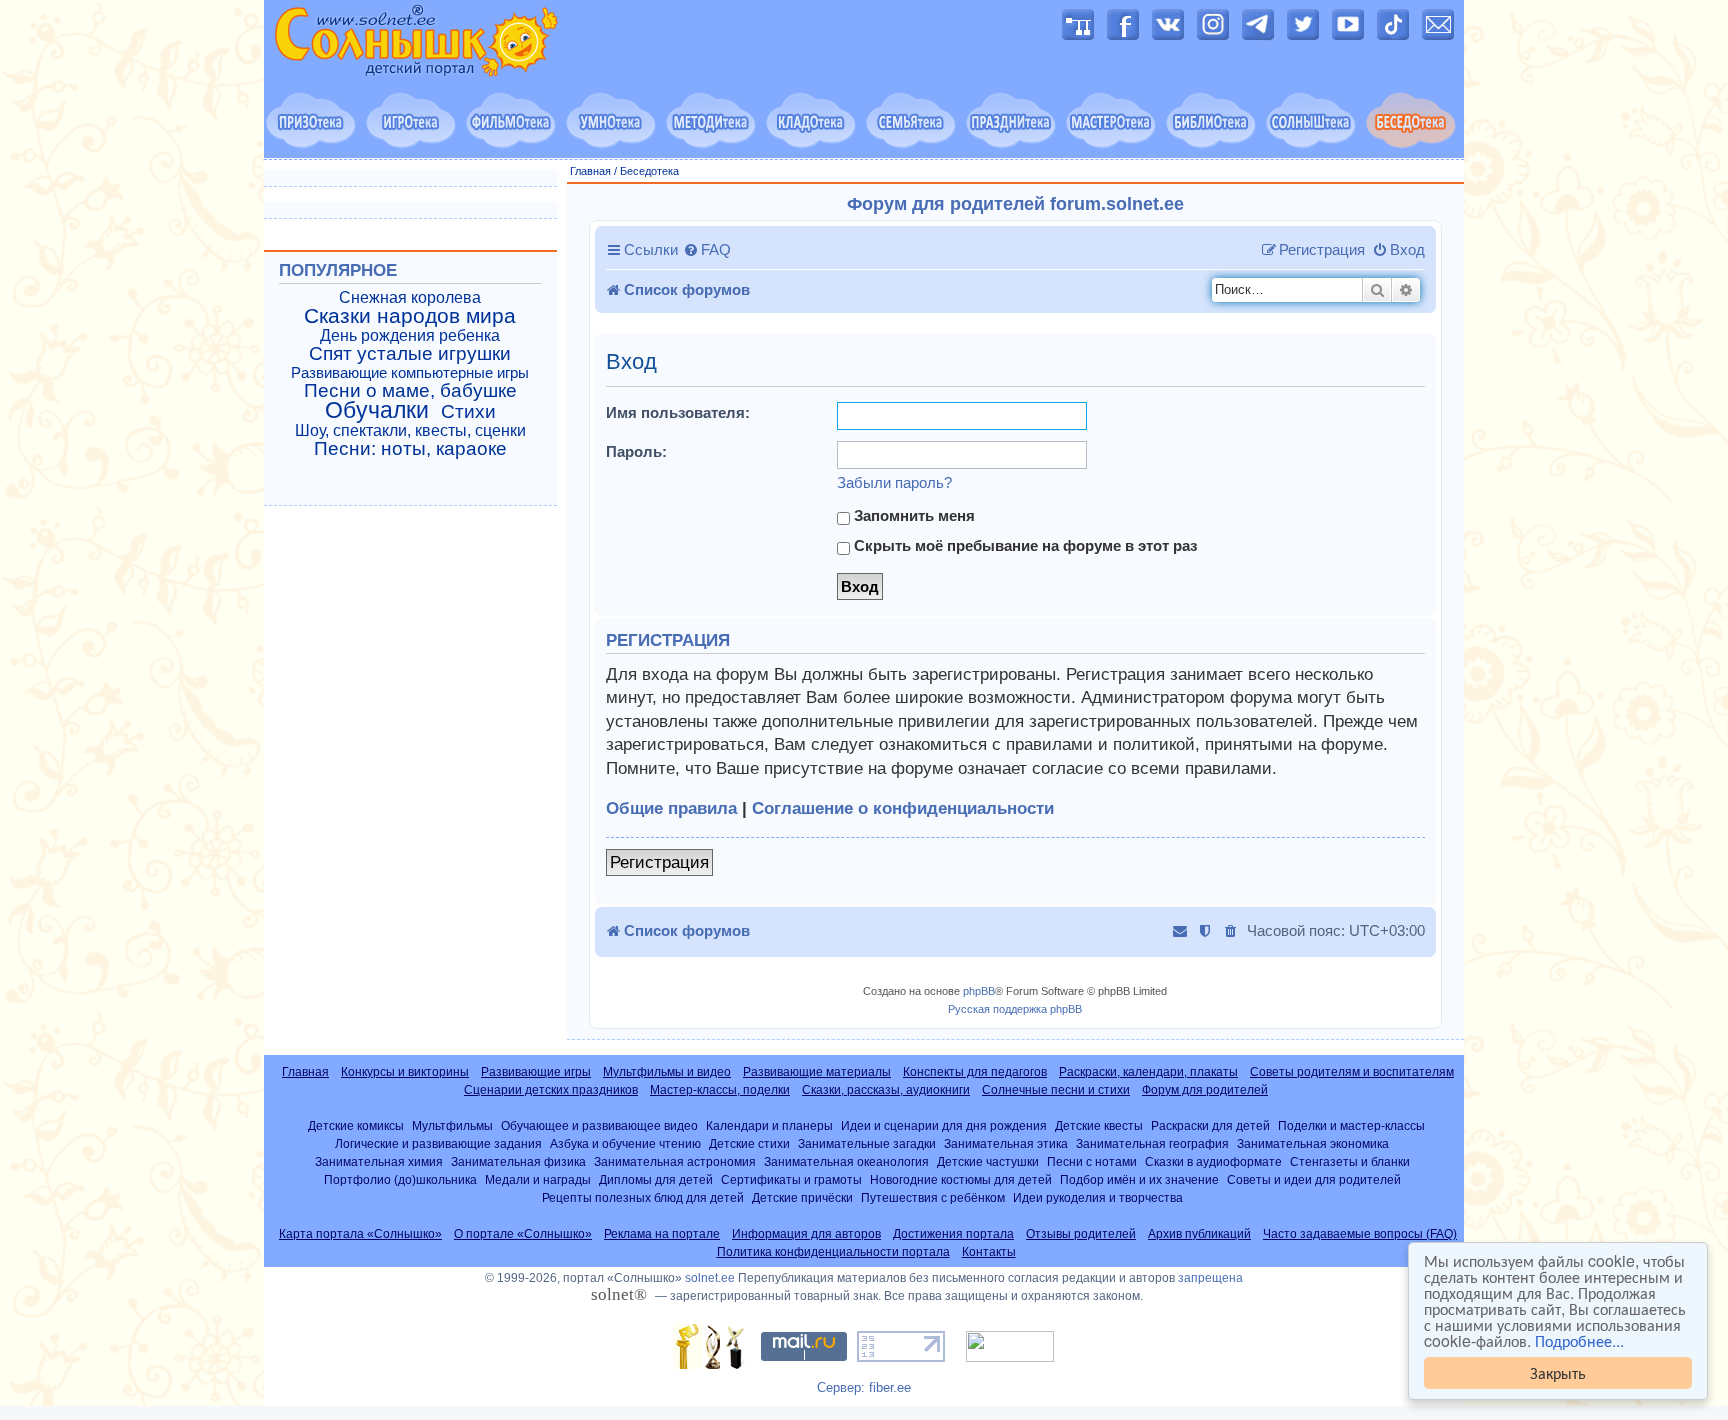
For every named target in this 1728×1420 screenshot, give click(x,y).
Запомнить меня (912, 515)
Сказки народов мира (410, 316)
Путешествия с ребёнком (933, 1197)
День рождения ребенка (410, 335)
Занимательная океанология (846, 1161)
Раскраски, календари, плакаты (1148, 1072)
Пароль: (636, 451)
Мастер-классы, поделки (720, 1090)
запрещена (1210, 1278)
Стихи (468, 412)
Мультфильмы (452, 1125)
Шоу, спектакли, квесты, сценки (410, 430)
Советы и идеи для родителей (1314, 1179)
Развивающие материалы (817, 1072)
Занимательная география (1152, 1143)
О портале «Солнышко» (523, 1234)
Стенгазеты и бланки (1350, 1161)
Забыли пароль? (894, 482)
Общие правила (671, 808)
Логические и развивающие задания (438, 1143)
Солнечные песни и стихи (1056, 1090)
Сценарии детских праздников (551, 1090)
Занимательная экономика (1313, 1143)
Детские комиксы (356, 1125)
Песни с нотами (1092, 1161)
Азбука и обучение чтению (625, 1143)
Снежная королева (410, 297)
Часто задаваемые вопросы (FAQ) (1360, 1234)
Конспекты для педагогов (975, 1072)
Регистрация (659, 862)
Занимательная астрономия (675, 1161)
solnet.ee (710, 1278)
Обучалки (377, 410)
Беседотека (649, 171)
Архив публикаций (1199, 1234)
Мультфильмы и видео (667, 1072)
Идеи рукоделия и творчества (1098, 1197)
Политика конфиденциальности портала (833, 1252)
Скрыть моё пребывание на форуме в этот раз (1023, 545)
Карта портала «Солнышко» (360, 1234)
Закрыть (1558, 1372)
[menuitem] (707, 250)
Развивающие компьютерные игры (410, 373)
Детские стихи (749, 1143)
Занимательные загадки (867, 1143)
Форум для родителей (1205, 1090)
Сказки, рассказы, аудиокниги (886, 1090)
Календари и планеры (769, 1125)
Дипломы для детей (656, 1179)
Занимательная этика (1006, 1143)
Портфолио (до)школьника (400, 1179)
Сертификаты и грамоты (791, 1179)
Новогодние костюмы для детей (961, 1179)
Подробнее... (1579, 1341)
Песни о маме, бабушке (410, 391)
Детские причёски (802, 1197)
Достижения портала (953, 1234)
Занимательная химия (379, 1161)
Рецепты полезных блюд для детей (643, 1197)
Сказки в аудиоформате (1213, 1161)
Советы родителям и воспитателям (1352, 1072)
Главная (590, 171)
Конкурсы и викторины (405, 1072)
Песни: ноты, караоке (410, 449)
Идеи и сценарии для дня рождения (944, 1125)
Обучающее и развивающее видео (599, 1125)
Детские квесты (1099, 1125)
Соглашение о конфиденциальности (903, 808)
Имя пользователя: (678, 412)
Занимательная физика (518, 1161)
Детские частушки (988, 1161)
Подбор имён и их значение (1139, 1179)
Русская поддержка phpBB (1015, 1009)
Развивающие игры (536, 1072)
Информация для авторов (806, 1234)
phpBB (979, 991)
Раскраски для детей (1210, 1125)
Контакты (989, 1252)
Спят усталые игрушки (410, 354)
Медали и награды (538, 1179)
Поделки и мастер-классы (1351, 1125)
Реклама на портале (662, 1234)
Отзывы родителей (1081, 1234)
